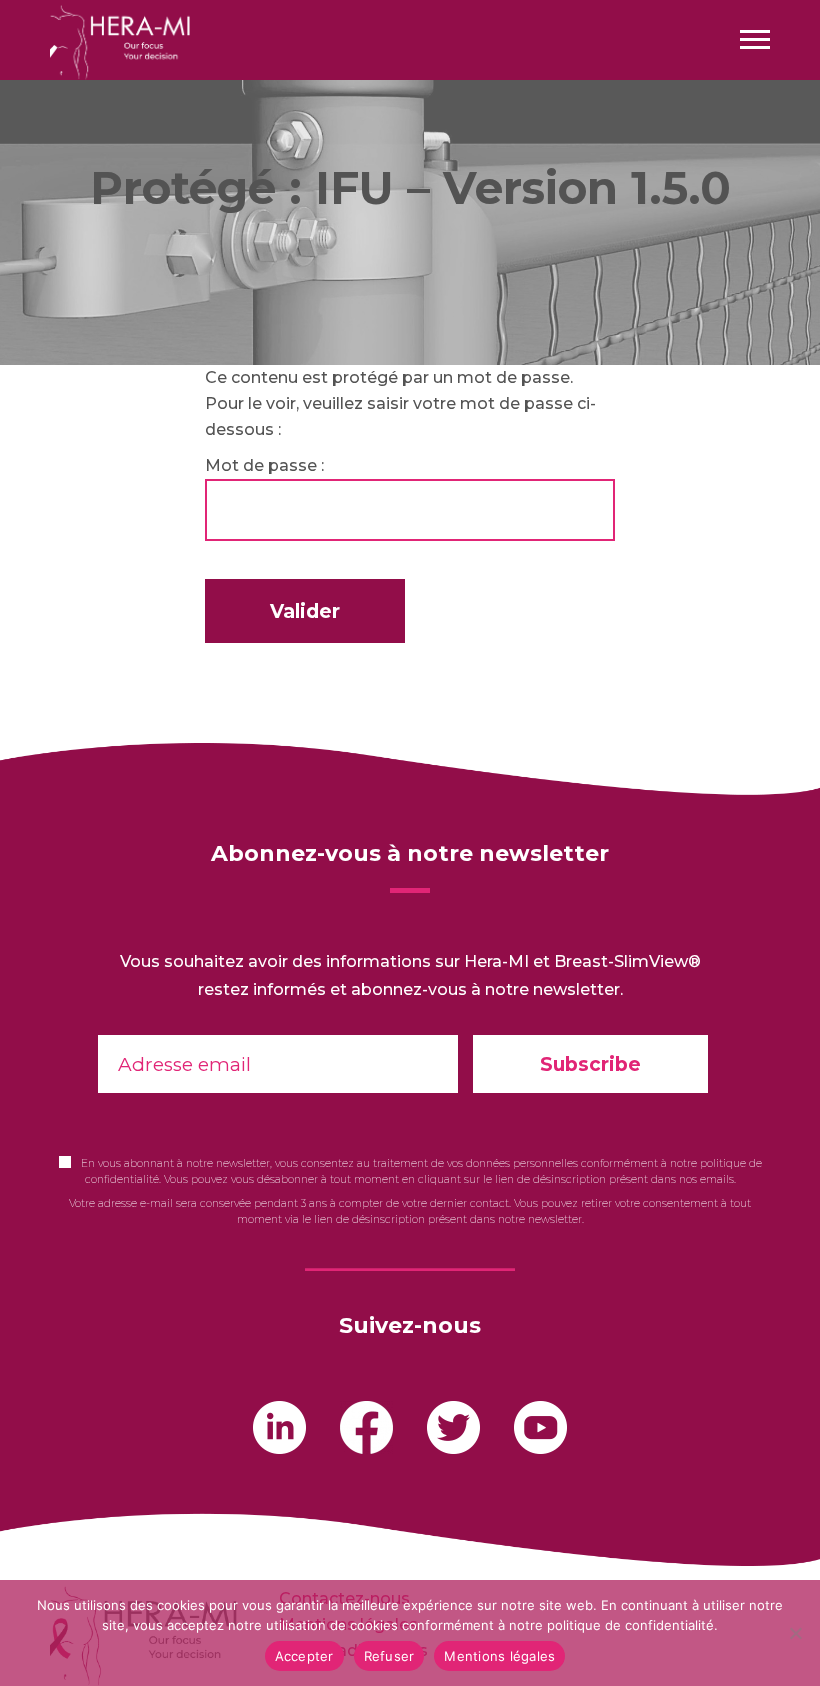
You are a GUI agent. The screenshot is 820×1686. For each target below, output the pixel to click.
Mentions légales (499, 1656)
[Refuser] (795, 1633)
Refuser (389, 1656)
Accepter (304, 1656)
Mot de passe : (264, 465)
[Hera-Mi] (120, 41)
